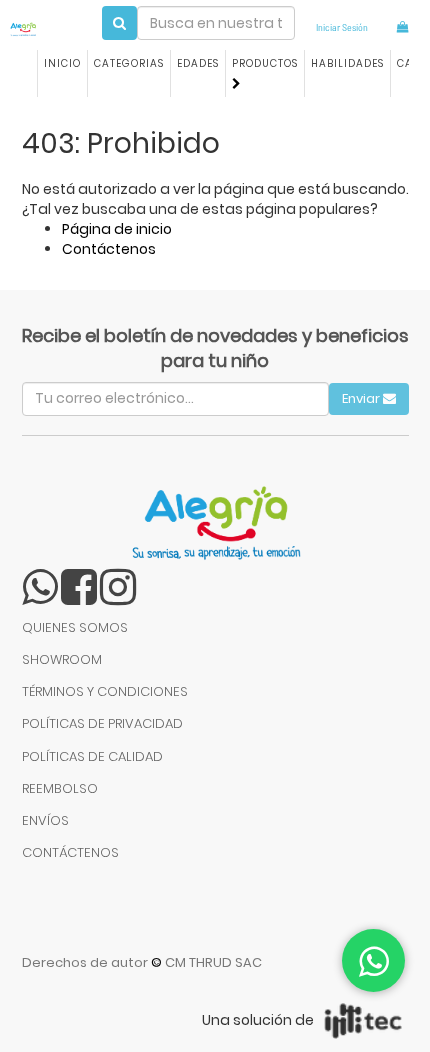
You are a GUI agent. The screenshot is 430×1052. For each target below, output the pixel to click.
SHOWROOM (62, 659)
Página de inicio (117, 229)
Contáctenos (109, 249)
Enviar (362, 398)
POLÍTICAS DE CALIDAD (92, 756)
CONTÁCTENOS (70, 852)
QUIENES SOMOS (75, 627)
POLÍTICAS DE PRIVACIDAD (102, 723)
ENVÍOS (45, 820)
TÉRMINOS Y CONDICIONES (105, 691)
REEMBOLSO (60, 788)
